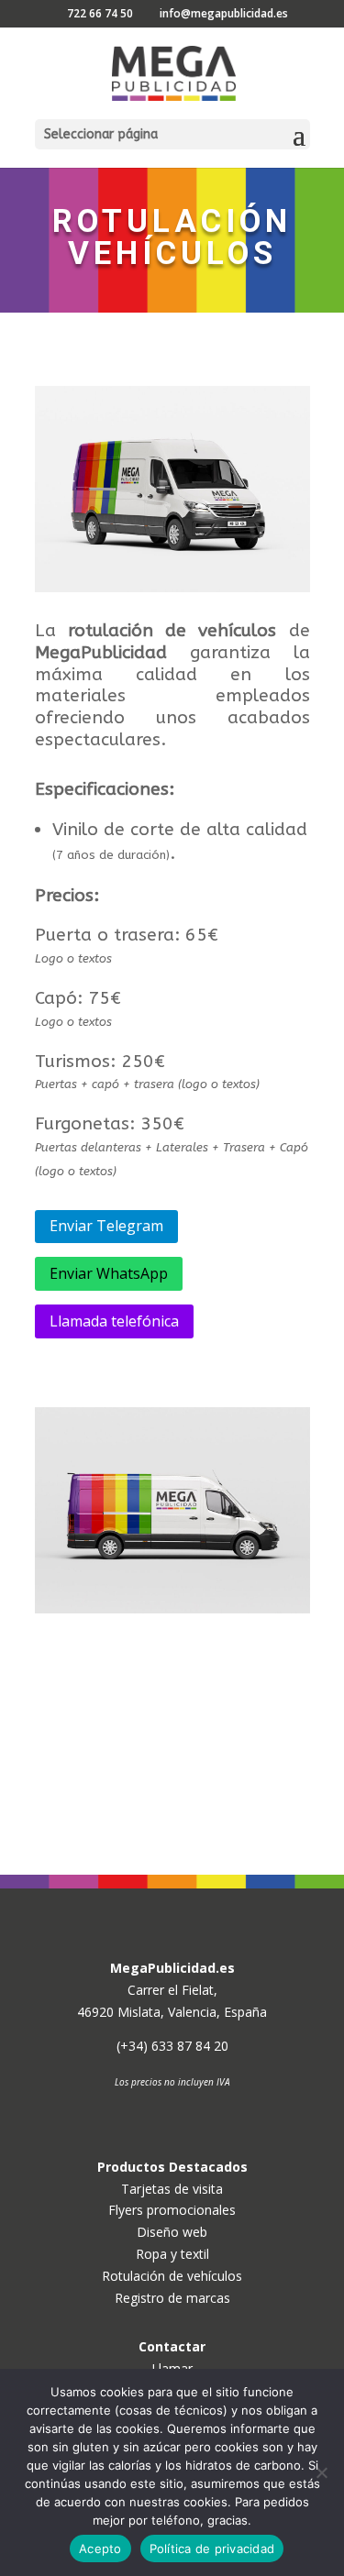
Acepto (100, 2548)
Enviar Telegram (106, 1226)
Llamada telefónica (114, 1321)
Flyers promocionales (172, 2210)
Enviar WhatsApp (109, 1273)
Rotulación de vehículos (172, 2276)
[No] (321, 2472)
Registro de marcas (172, 2298)
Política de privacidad (212, 2548)
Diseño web (172, 2232)
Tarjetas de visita (172, 2189)
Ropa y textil (172, 2254)
